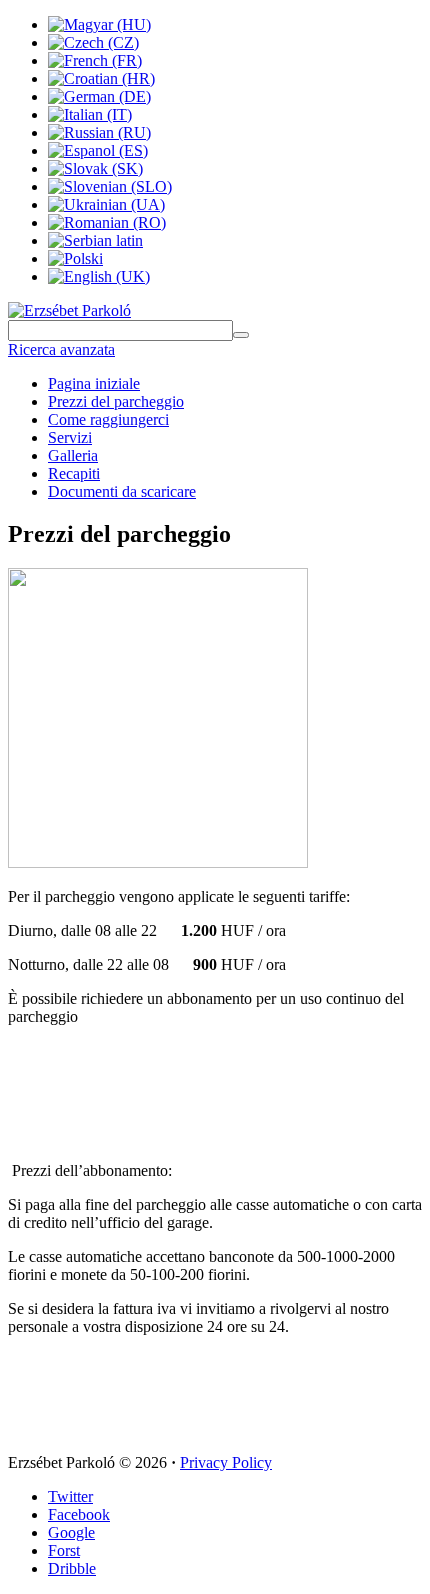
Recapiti (74, 473)
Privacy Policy (226, 1462)
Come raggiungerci (108, 419)
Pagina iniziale (94, 383)
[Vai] (241, 335)
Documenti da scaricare (122, 491)
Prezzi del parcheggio (116, 401)
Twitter (70, 1496)
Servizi (70, 437)
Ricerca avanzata (61, 349)
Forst (64, 1550)
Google (71, 1532)
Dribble (72, 1568)
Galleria (73, 455)
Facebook (79, 1514)
